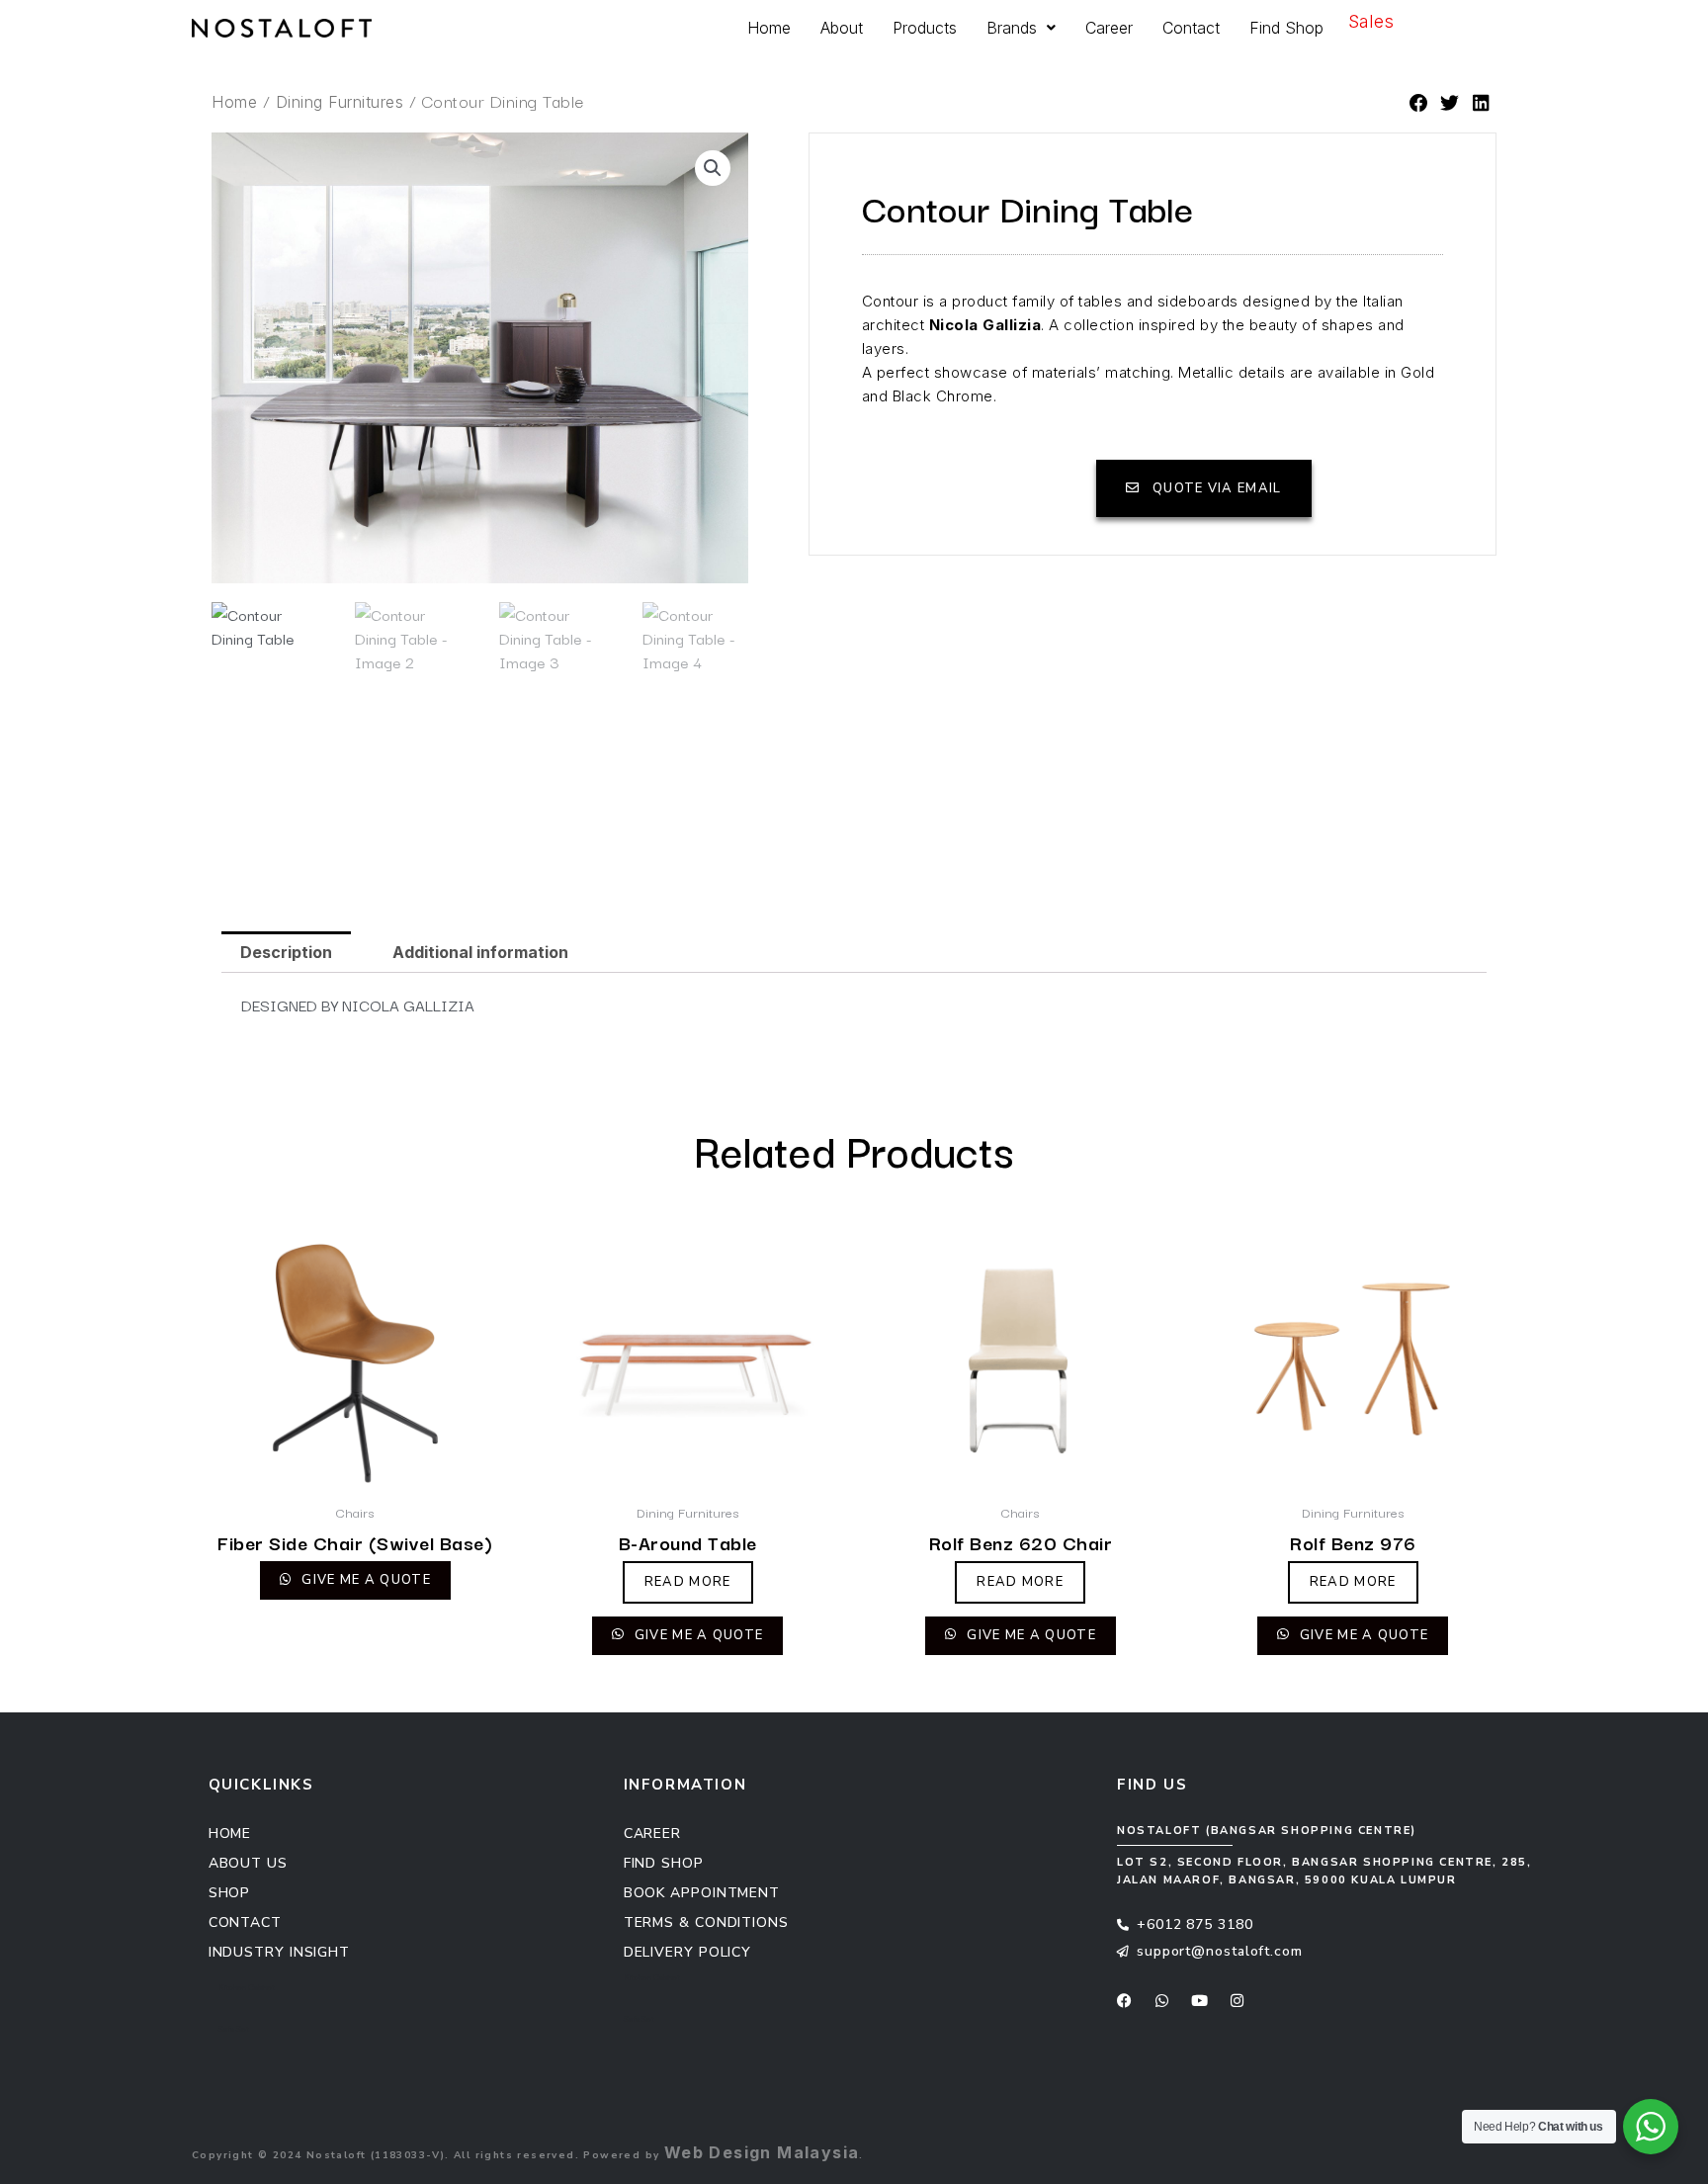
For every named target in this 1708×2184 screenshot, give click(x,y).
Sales (1371, 21)
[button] (1419, 104)
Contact (1191, 28)
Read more (688, 1582)
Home (769, 28)
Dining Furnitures (340, 102)
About (842, 28)
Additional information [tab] (480, 952)
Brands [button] (1012, 28)
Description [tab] (286, 952)
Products (925, 28)
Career (1109, 28)
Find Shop (1286, 28)
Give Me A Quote (364, 1580)
